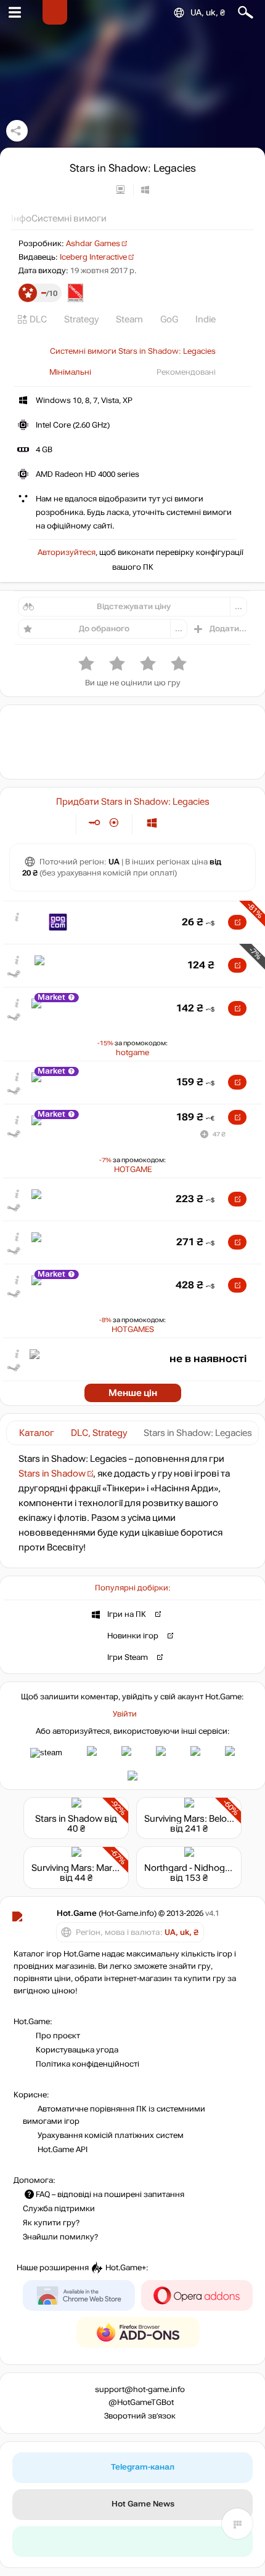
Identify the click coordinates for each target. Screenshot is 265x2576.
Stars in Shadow (52, 1473)
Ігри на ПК (127, 1614)
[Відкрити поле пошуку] (246, 13)
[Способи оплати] (56, 823)
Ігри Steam (128, 1657)
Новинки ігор (133, 1635)
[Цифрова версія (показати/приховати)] (94, 823)
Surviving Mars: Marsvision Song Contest (116, 1868)
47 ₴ (219, 1134)
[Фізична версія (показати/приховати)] (114, 823)
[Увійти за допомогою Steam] (46, 1753)
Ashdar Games (93, 244)
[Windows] (152, 823)
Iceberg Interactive (93, 257)
